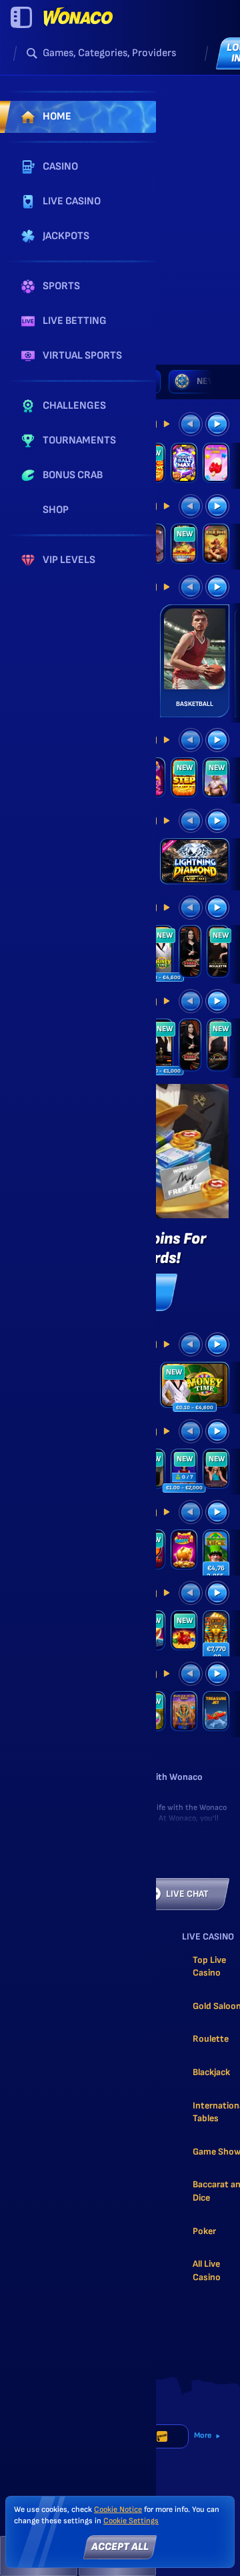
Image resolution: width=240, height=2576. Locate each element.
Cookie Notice (118, 2510)
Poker (204, 2231)
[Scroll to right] (212, 381)
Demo (195, 879)
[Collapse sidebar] (21, 17)
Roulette (211, 2039)
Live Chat (187, 1894)
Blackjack (211, 2072)
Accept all (120, 2547)
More (203, 2435)
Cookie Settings (131, 2521)
